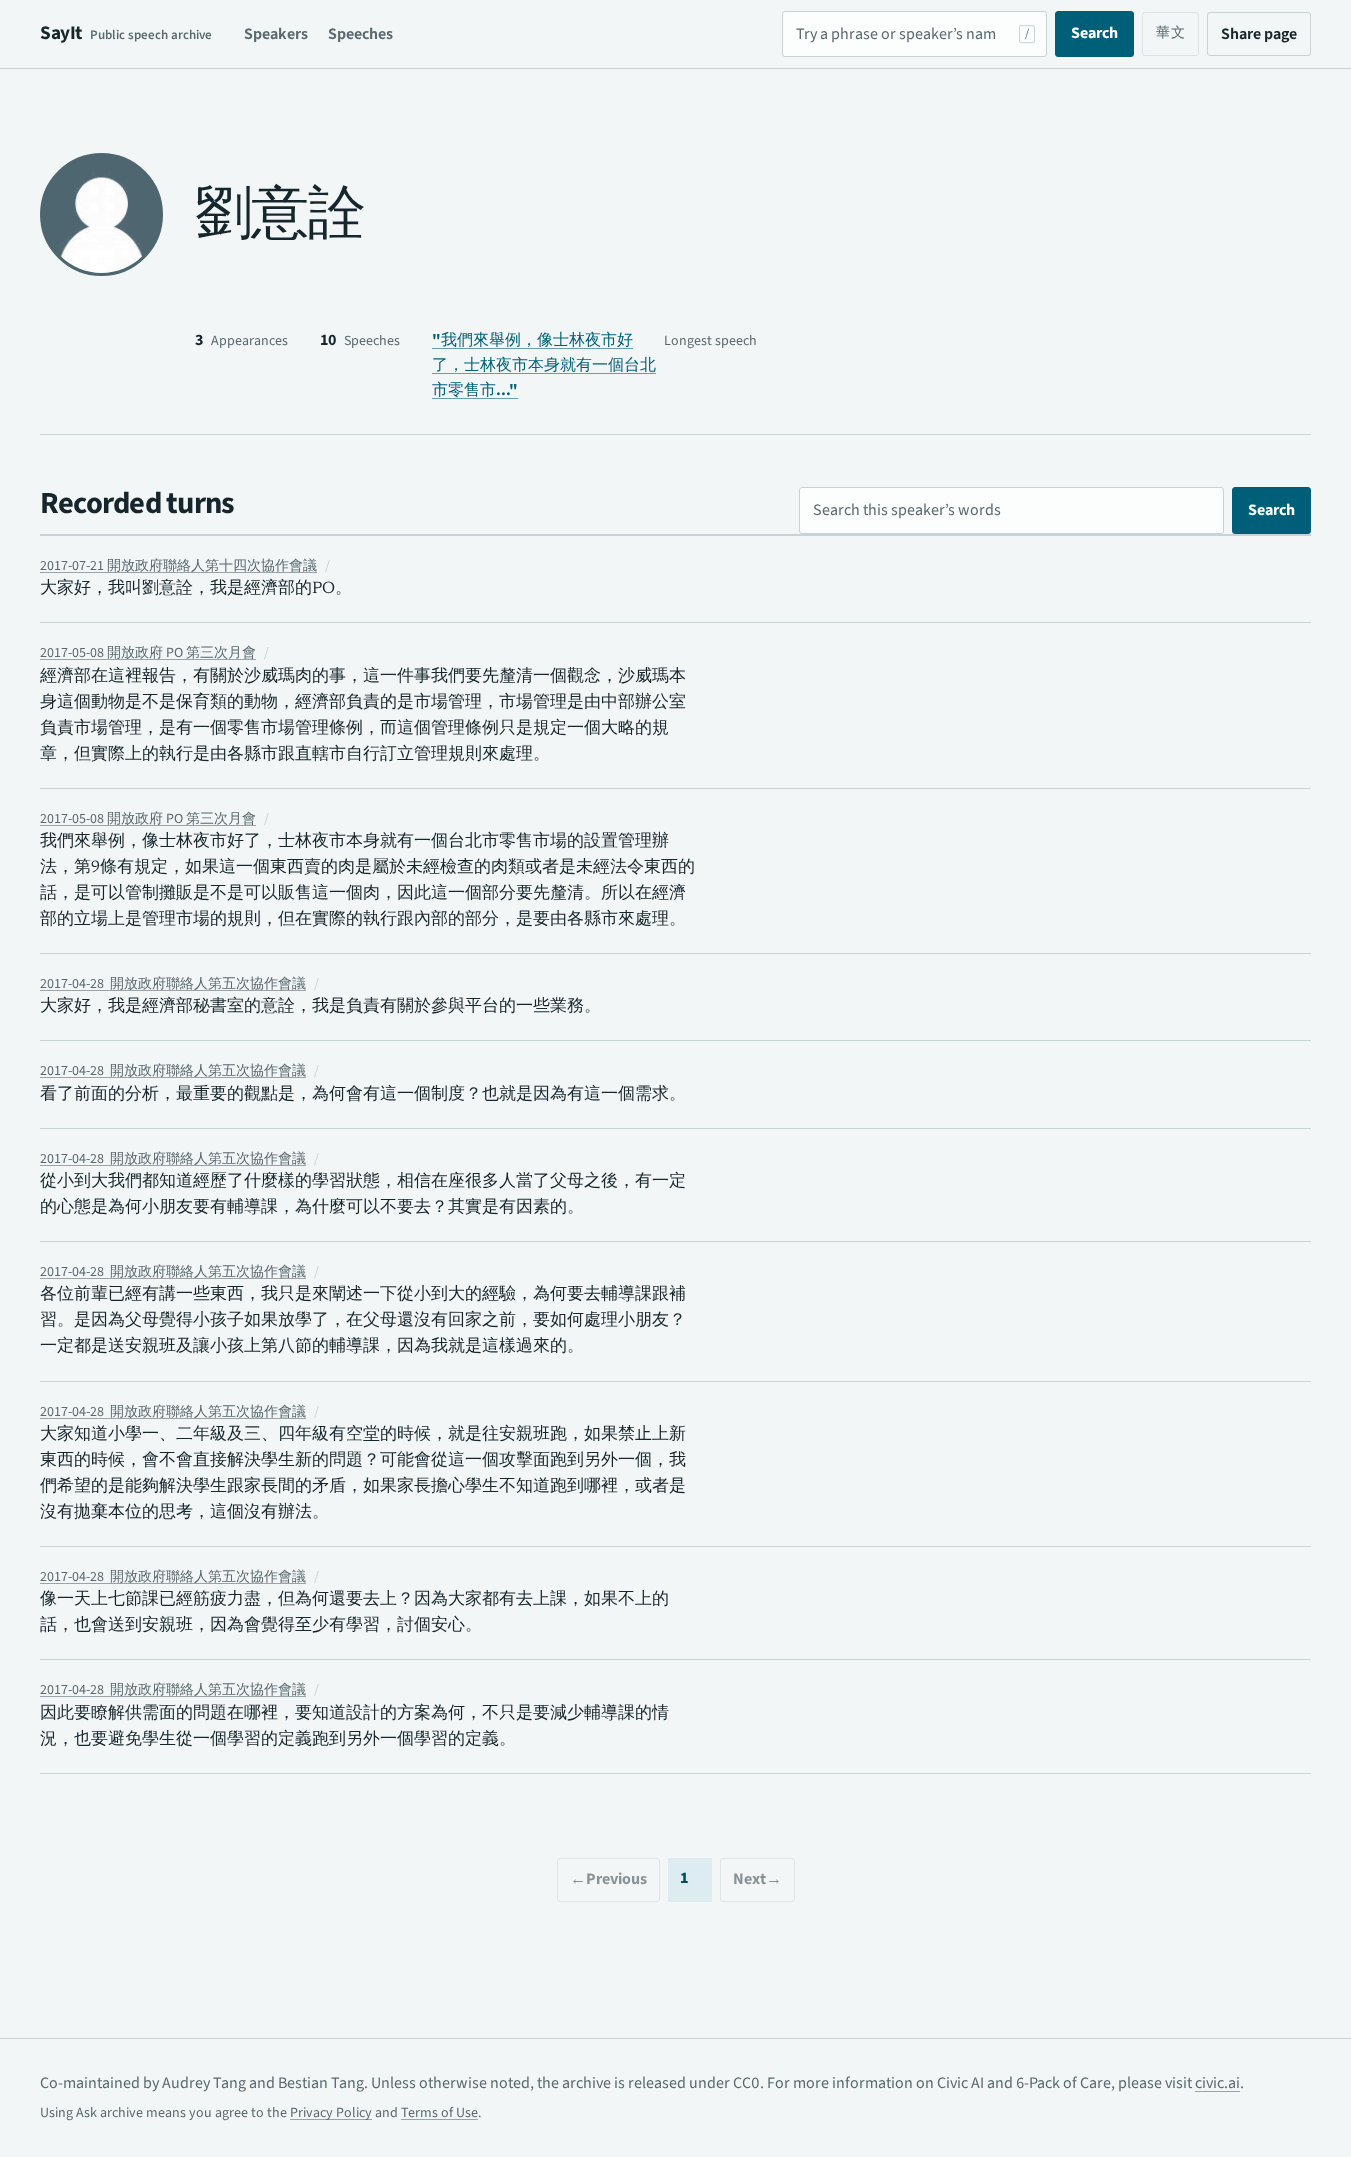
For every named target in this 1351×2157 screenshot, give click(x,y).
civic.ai (1217, 2083)
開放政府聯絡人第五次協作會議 (173, 984)
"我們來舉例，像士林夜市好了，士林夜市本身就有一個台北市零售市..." (544, 365)
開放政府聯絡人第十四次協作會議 (178, 566)
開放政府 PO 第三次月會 (148, 653)
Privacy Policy (331, 2113)
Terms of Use (439, 2113)
